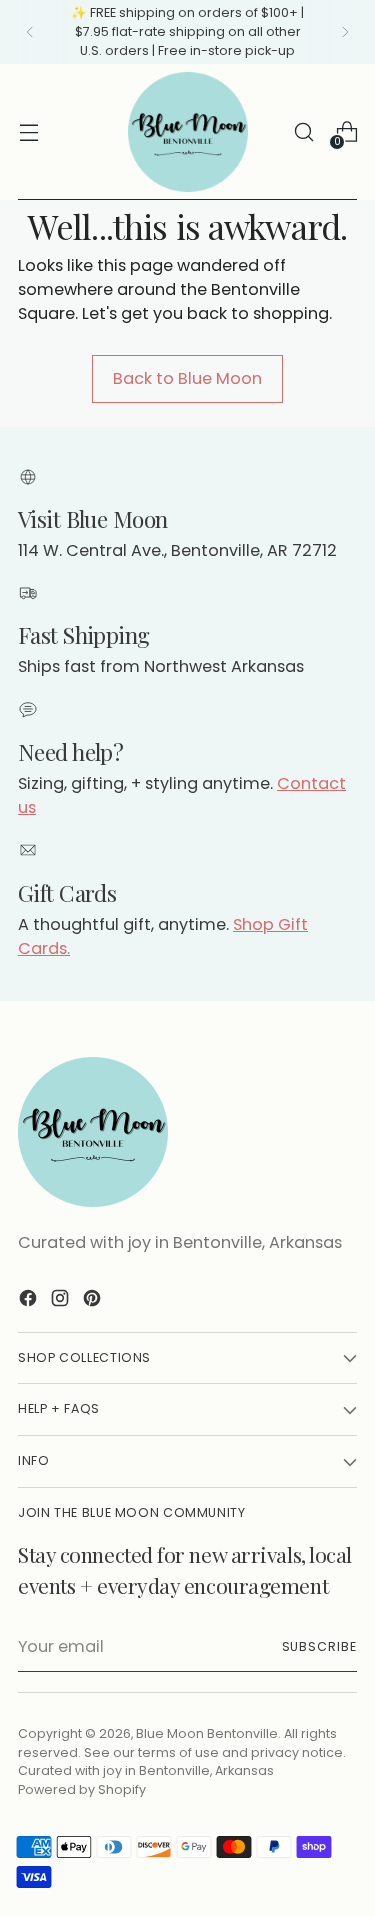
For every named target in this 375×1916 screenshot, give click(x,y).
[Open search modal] (303, 132)
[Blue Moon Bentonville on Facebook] (30, 1301)
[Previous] (30, 32)
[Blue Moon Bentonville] (188, 132)
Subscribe (319, 1646)
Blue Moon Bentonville (207, 1733)
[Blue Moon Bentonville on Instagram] (62, 1301)
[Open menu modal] (28, 132)
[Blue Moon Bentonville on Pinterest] (94, 1301)
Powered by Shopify (82, 1789)
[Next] (345, 32)
